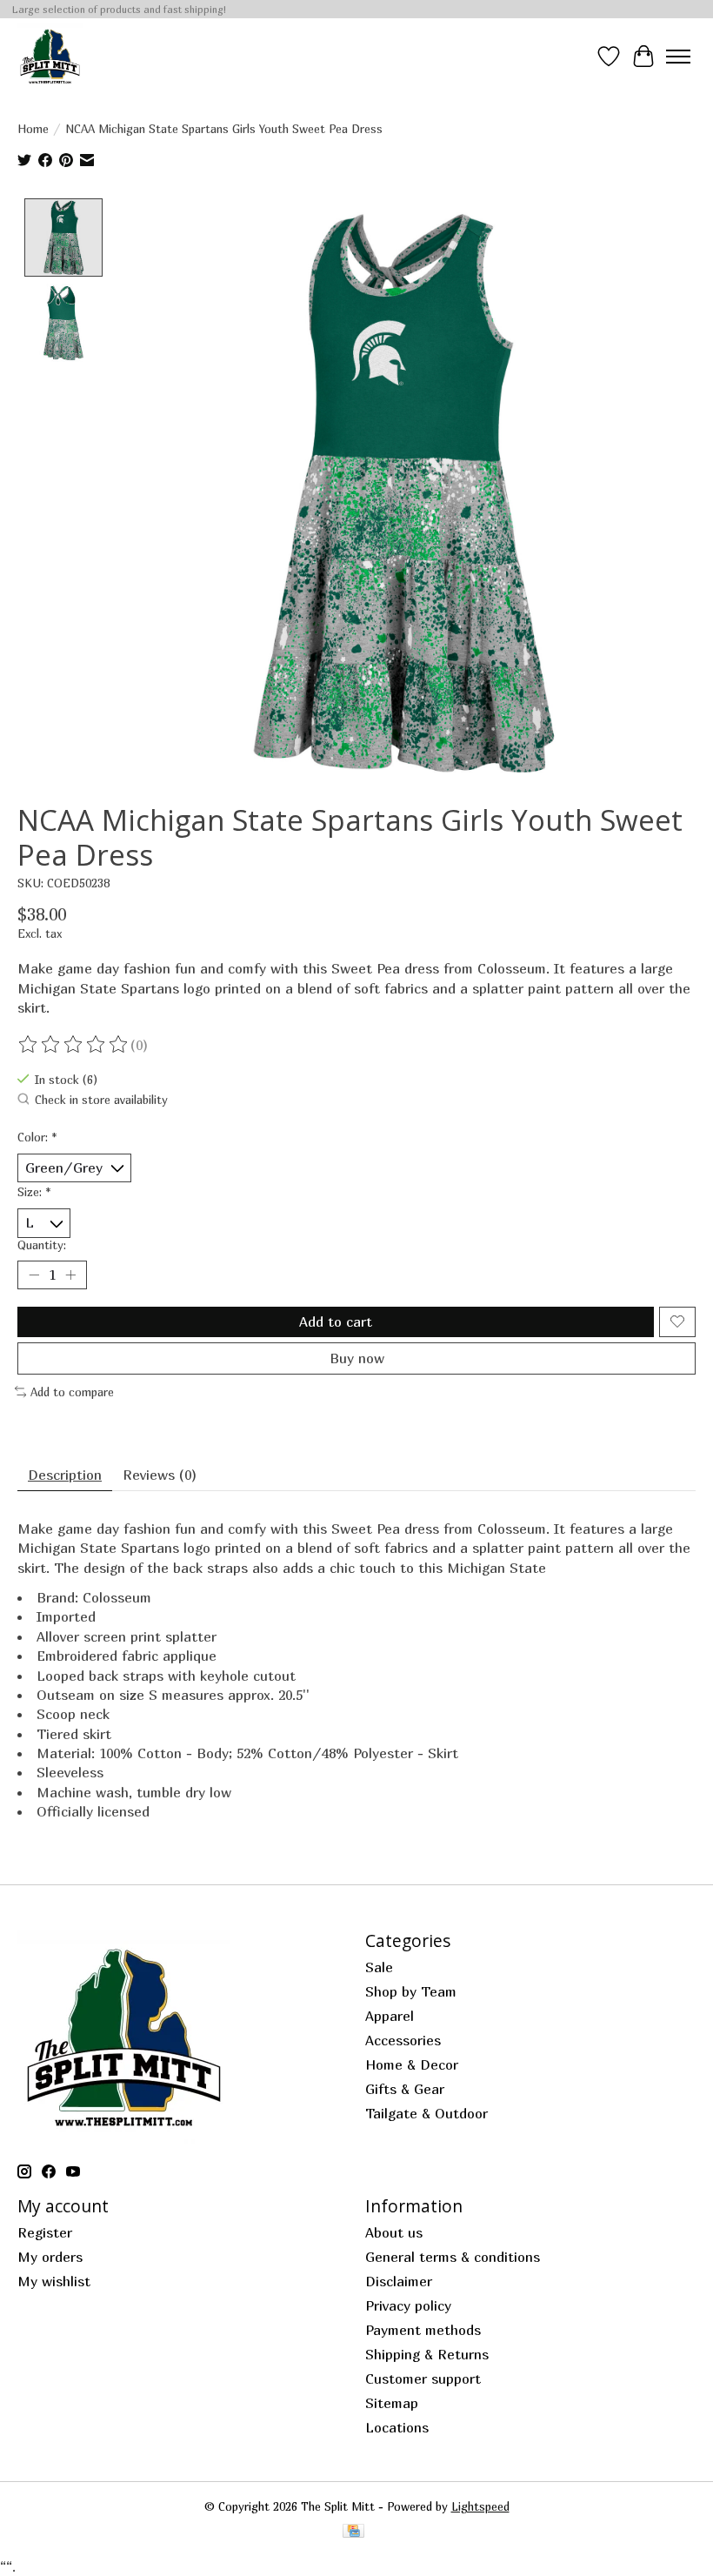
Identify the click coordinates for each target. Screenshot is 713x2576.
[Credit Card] (353, 2532)
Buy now (357, 1358)
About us (394, 2232)
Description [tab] (65, 1475)
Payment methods (423, 2330)
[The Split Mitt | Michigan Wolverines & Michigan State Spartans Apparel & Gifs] (50, 56)
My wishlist (54, 2281)
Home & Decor (412, 2064)
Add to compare (72, 1392)
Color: (37, 1137)
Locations (397, 2427)
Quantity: (42, 1245)
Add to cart (336, 1321)
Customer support (423, 2379)
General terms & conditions (453, 2257)
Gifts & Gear (405, 2089)
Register (45, 2232)
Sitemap (392, 2403)
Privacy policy (408, 2305)
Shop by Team (411, 1991)
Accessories (403, 2040)
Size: (34, 1192)
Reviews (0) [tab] (160, 1475)
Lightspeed (480, 2506)
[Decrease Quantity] (34, 1275)
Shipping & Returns (427, 2354)
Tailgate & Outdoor (426, 2113)
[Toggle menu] (678, 57)
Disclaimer (399, 2281)
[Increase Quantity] (70, 1275)
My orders (50, 2257)
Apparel (390, 2016)
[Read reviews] (74, 1045)
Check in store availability (101, 1100)
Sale (379, 1967)
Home (33, 129)
